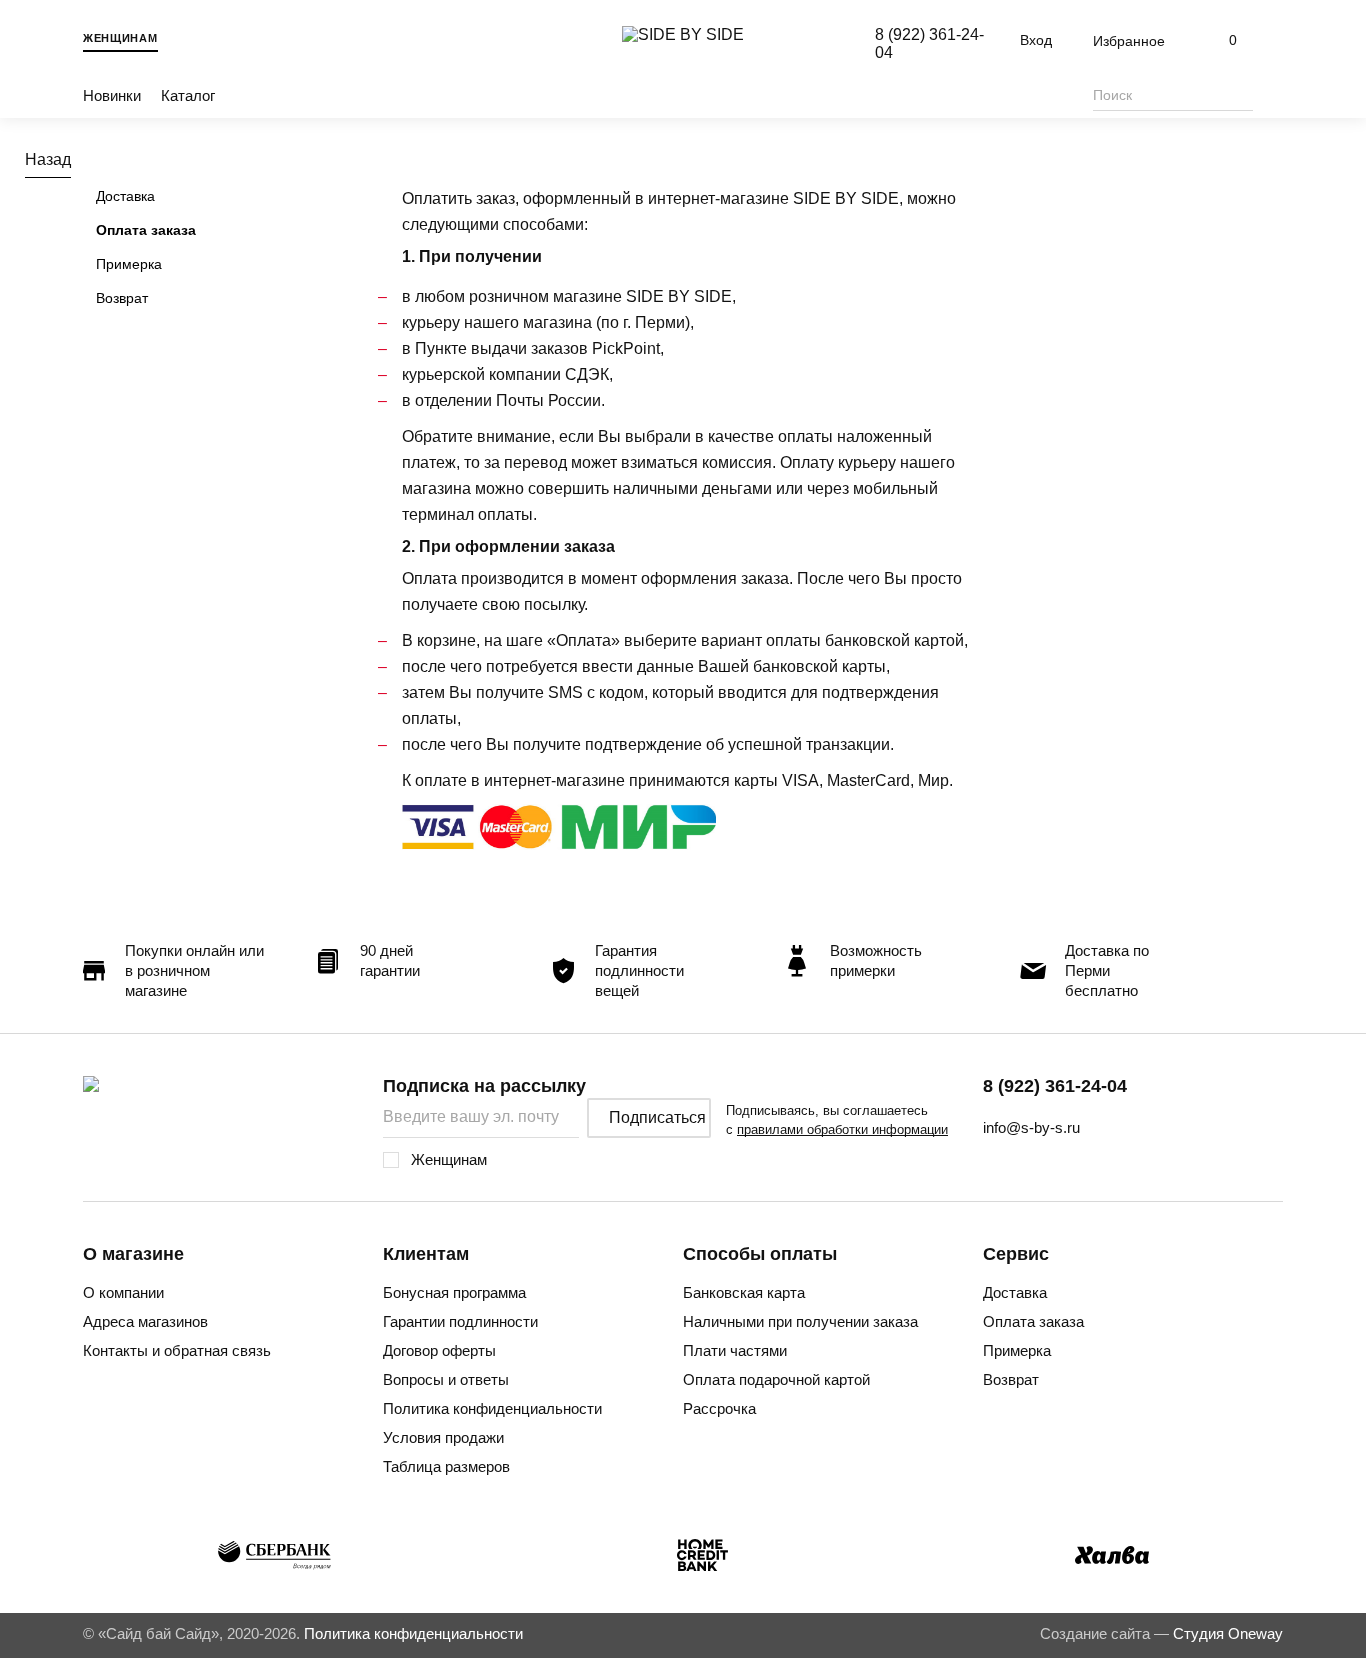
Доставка (125, 196)
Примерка (129, 264)
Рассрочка (719, 1408)
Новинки (112, 95)
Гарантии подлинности (460, 1321)
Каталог (188, 95)
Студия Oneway (1228, 1633)
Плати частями (735, 1350)
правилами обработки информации (842, 1129)
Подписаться (657, 1117)
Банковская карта (744, 1292)
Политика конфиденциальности (492, 1408)
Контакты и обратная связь (177, 1350)
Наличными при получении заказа (800, 1321)
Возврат (122, 298)
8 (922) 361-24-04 (1055, 1086)
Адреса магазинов (145, 1321)
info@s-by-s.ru (1031, 1127)
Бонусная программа (454, 1292)
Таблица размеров (446, 1466)
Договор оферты (439, 1350)
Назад (48, 159)
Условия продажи (443, 1437)
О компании (123, 1292)
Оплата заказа (146, 230)
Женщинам (120, 38)
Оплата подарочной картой (776, 1379)
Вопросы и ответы (446, 1379)
